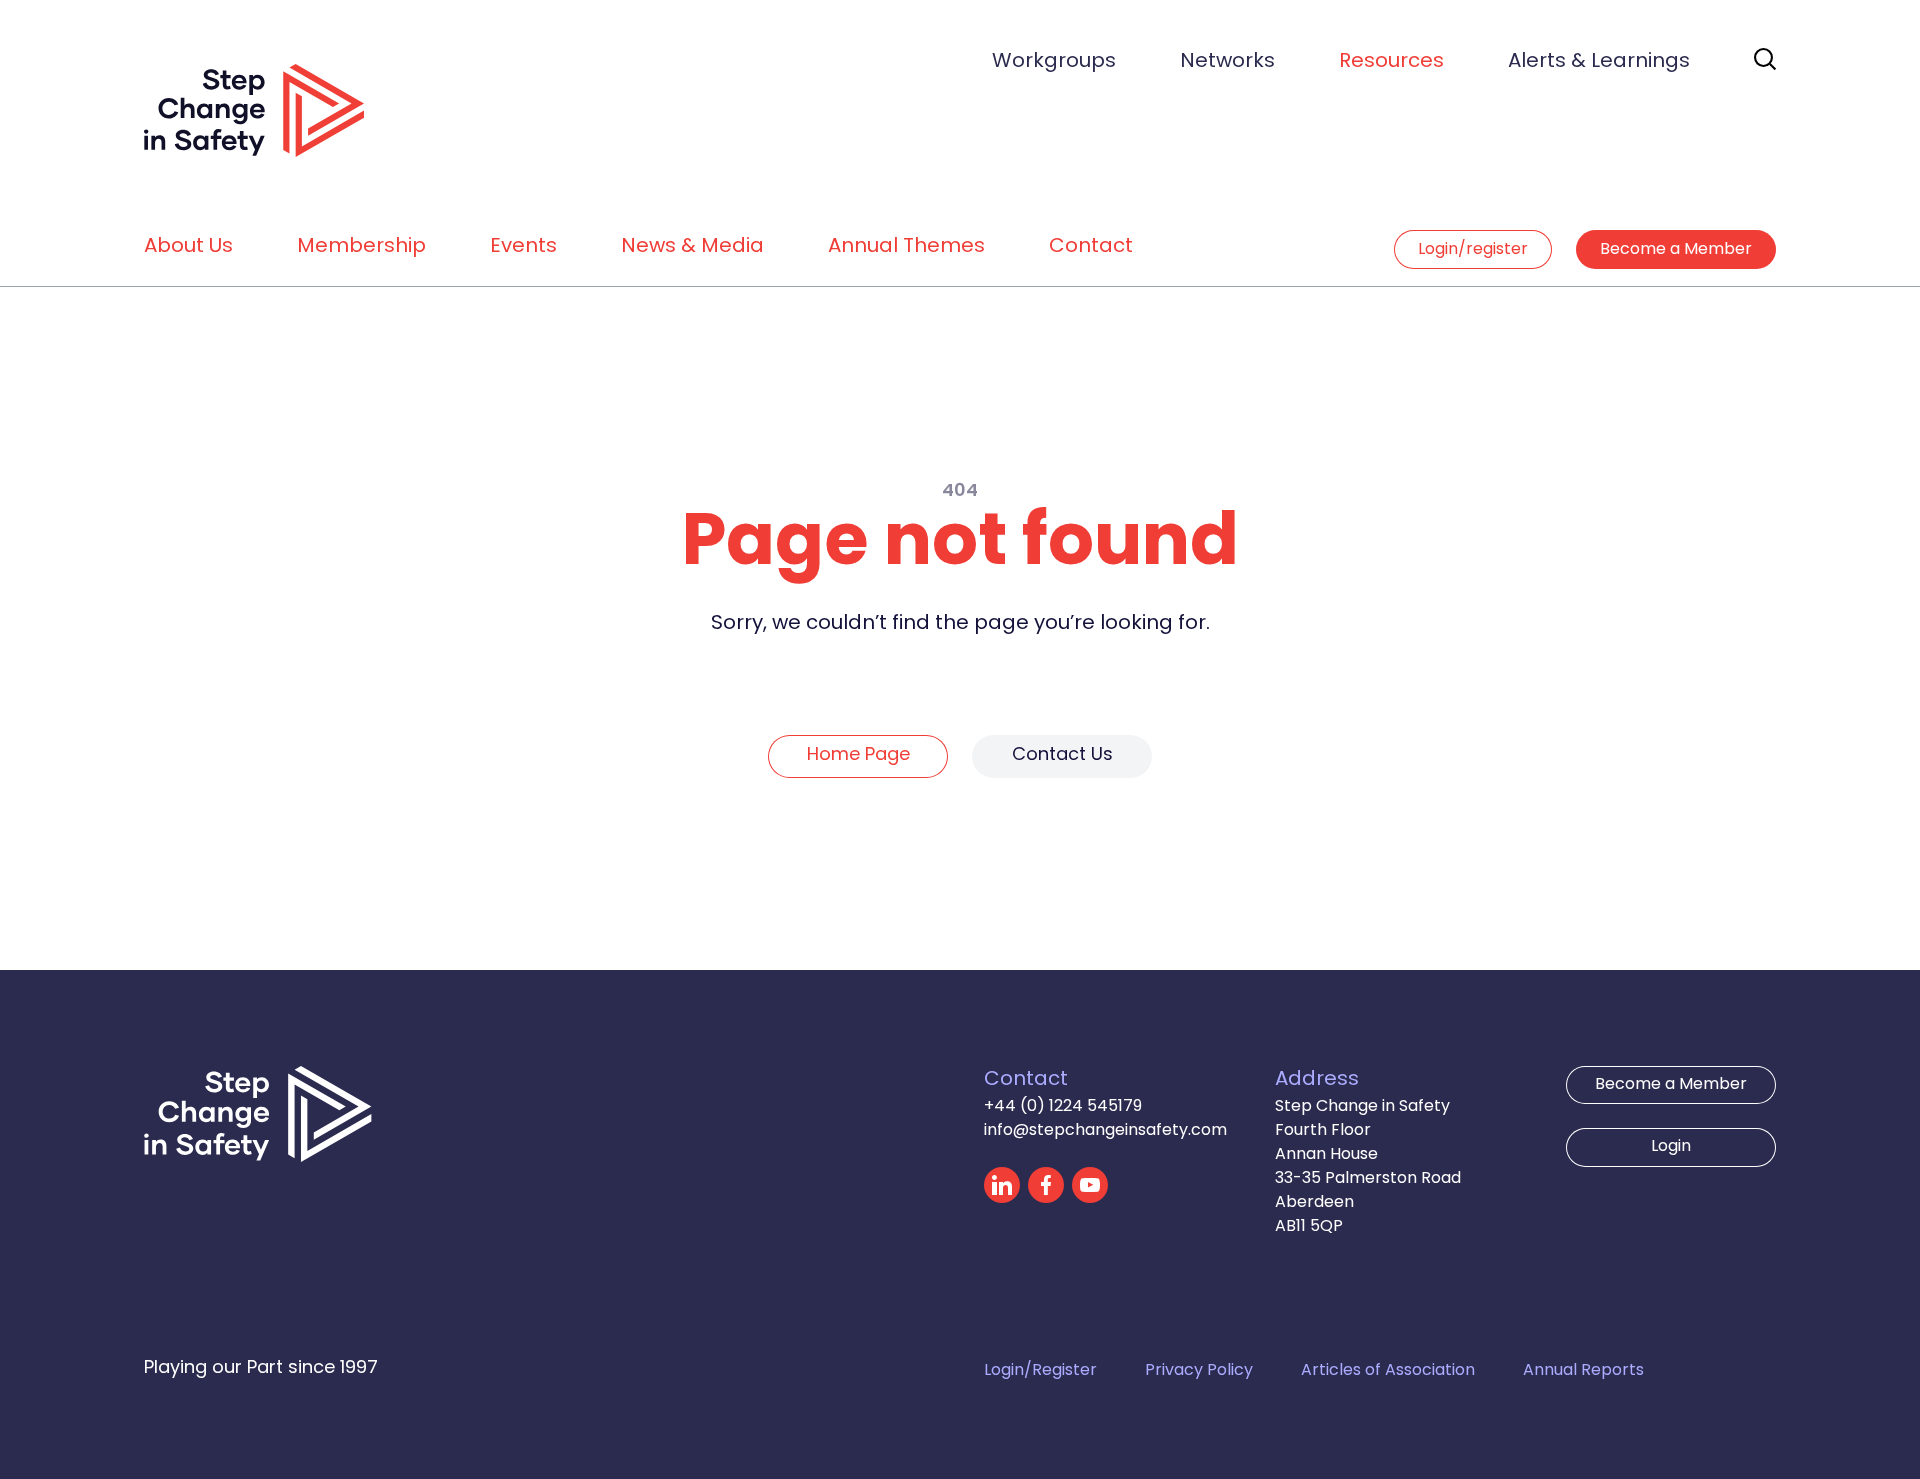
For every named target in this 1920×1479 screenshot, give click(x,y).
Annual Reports (1583, 1371)
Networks (1227, 62)
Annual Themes (906, 247)
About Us (188, 247)
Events (523, 247)
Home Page (858, 755)
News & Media (692, 247)
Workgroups (1054, 62)
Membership (361, 247)
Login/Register (1040, 1371)
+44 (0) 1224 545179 (1063, 1107)
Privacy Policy (1199, 1371)
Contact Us (1062, 755)
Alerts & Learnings (1599, 62)
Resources (1391, 62)
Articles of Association (1388, 1371)
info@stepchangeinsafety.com (1105, 1131)
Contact (1091, 247)
